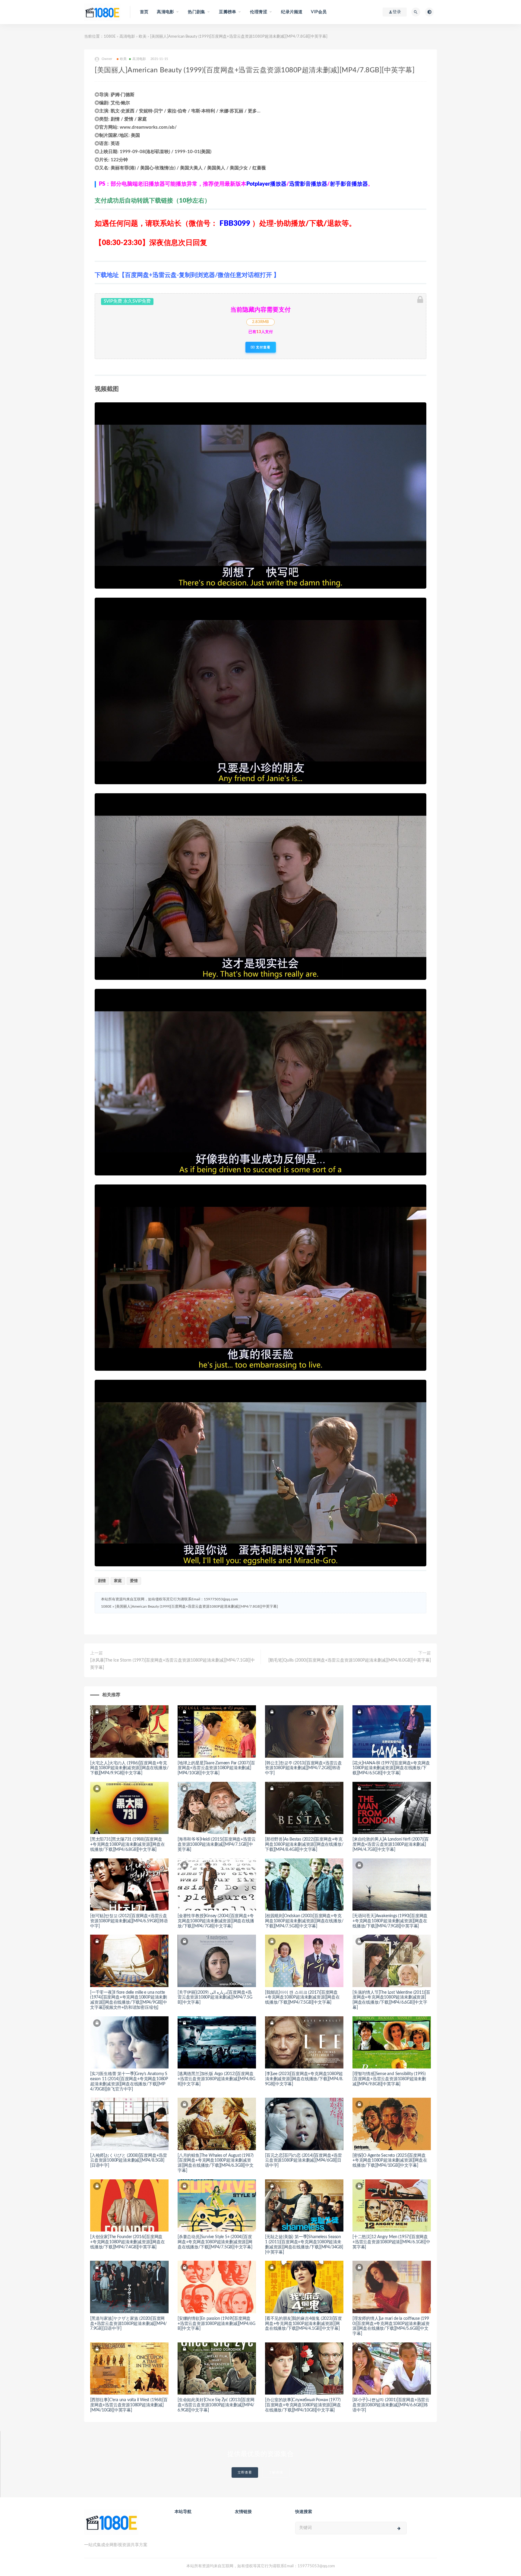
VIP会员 (319, 12)
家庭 (118, 1581)
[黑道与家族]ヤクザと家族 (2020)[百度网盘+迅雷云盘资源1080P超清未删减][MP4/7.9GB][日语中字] (128, 2324)
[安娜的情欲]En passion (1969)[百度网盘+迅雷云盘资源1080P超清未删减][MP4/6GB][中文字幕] (216, 2324)
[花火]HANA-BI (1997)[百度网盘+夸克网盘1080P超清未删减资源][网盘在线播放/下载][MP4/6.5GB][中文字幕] (391, 1768)
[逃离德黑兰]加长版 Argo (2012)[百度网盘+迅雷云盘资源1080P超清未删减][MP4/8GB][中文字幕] (216, 2079)
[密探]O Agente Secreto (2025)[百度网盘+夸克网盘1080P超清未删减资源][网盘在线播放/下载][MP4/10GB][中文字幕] (390, 2161)
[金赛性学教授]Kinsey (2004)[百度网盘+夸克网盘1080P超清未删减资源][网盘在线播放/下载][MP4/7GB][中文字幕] (216, 1921)
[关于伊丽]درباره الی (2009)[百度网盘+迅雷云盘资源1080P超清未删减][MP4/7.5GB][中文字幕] (215, 1998)
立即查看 (245, 2472)
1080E (110, 37)
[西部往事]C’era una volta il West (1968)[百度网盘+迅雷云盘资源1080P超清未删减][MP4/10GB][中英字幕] (129, 2405)
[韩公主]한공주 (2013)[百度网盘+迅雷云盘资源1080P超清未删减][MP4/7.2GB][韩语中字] (303, 1768)
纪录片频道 (292, 12)
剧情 (102, 1581)
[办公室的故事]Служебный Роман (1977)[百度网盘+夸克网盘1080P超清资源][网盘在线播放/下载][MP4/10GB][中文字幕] (303, 2405)
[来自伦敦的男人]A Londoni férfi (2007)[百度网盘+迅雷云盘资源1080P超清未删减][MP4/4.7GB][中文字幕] (390, 1845)
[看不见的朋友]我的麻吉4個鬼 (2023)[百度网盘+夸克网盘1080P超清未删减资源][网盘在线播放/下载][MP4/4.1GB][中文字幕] (303, 2324)
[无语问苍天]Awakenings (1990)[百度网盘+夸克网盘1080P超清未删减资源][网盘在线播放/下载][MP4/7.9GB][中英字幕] (390, 1921)
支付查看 (263, 347)
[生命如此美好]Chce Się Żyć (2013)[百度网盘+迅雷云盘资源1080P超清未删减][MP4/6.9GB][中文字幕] (216, 2405)
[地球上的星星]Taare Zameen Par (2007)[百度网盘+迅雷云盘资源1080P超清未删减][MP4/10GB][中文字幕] (216, 1768)
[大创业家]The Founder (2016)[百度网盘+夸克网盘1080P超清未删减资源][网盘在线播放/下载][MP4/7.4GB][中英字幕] (128, 2242)
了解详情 (276, 2472)
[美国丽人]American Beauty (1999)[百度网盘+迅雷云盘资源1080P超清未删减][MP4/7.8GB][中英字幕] (196, 1606)
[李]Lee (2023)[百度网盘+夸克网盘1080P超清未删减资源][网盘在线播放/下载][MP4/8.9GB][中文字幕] (304, 2079)
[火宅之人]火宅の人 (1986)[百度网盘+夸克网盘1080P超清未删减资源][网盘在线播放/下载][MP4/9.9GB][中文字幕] (129, 1768)
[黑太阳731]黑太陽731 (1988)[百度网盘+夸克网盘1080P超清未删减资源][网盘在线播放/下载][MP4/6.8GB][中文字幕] (128, 1845)
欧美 (143, 37)
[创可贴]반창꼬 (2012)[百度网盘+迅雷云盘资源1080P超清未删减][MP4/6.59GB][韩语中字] (129, 1921)
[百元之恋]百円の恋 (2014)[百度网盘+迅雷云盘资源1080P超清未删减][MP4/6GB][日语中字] (303, 2161)
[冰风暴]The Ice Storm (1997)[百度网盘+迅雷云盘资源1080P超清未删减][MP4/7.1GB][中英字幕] (172, 1664)
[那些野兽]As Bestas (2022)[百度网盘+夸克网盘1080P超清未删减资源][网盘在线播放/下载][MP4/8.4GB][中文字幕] (304, 1845)
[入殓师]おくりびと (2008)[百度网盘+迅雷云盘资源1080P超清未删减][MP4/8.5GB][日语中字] (129, 2161)
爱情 (134, 1581)
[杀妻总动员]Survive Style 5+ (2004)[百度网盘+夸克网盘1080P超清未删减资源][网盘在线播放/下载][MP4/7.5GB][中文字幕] (215, 2242)
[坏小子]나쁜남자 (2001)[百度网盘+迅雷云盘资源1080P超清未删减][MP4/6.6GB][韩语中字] (391, 2405)
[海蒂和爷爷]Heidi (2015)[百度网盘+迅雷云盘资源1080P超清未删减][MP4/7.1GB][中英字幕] (216, 1845)
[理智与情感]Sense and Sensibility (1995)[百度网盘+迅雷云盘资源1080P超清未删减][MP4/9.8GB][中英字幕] (389, 2079)
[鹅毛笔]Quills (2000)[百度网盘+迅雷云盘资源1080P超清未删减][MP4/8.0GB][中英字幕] (350, 1660)
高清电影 (127, 37)
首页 (144, 12)
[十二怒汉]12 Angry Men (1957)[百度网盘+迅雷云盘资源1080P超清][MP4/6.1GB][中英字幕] (391, 2242)
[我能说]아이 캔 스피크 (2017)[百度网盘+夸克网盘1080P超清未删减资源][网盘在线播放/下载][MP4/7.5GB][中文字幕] (302, 1998)
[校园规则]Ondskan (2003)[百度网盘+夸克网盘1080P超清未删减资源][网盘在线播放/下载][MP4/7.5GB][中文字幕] (304, 1921)
